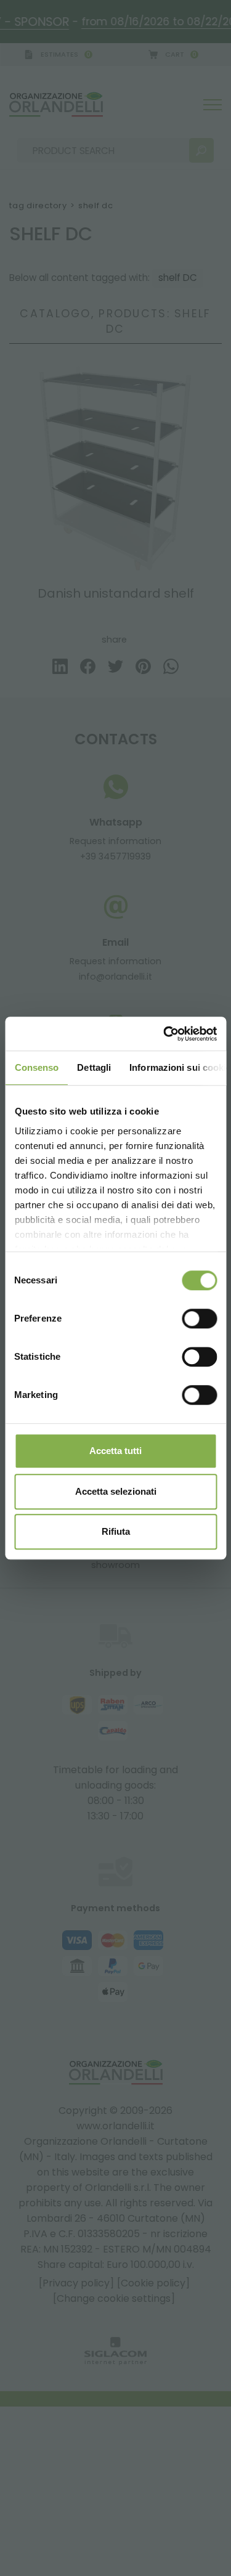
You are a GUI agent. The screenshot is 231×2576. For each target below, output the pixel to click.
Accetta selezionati (116, 1491)
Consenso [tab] (36, 1067)
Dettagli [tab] (94, 1067)
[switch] (199, 1318)
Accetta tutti (115, 1451)
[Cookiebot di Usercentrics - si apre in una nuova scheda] (164, 1034)
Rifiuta (116, 1531)
